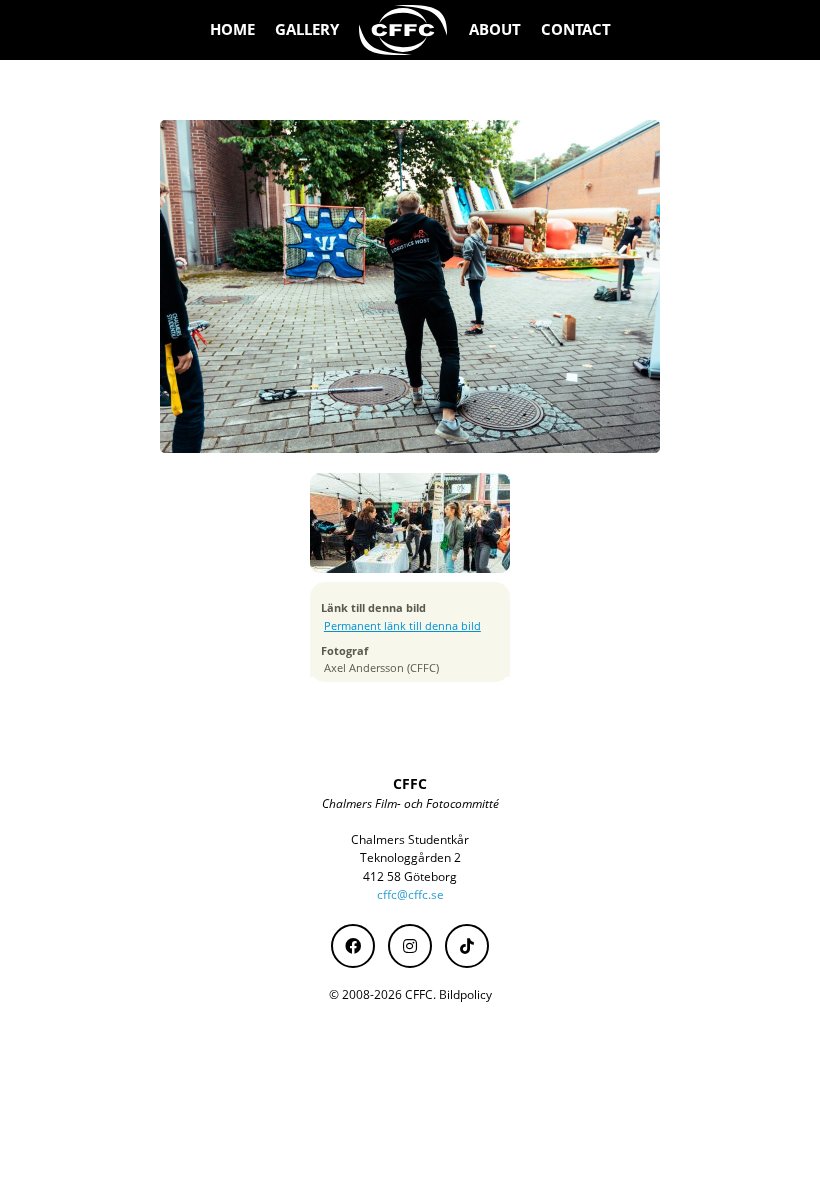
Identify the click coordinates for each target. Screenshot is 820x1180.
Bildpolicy (465, 994)
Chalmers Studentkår (410, 839)
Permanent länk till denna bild (402, 626)
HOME (232, 29)
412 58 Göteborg (410, 876)
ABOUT (495, 29)
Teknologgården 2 (410, 857)
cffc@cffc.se (410, 894)
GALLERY (307, 29)
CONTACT (576, 29)
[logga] (404, 30)
